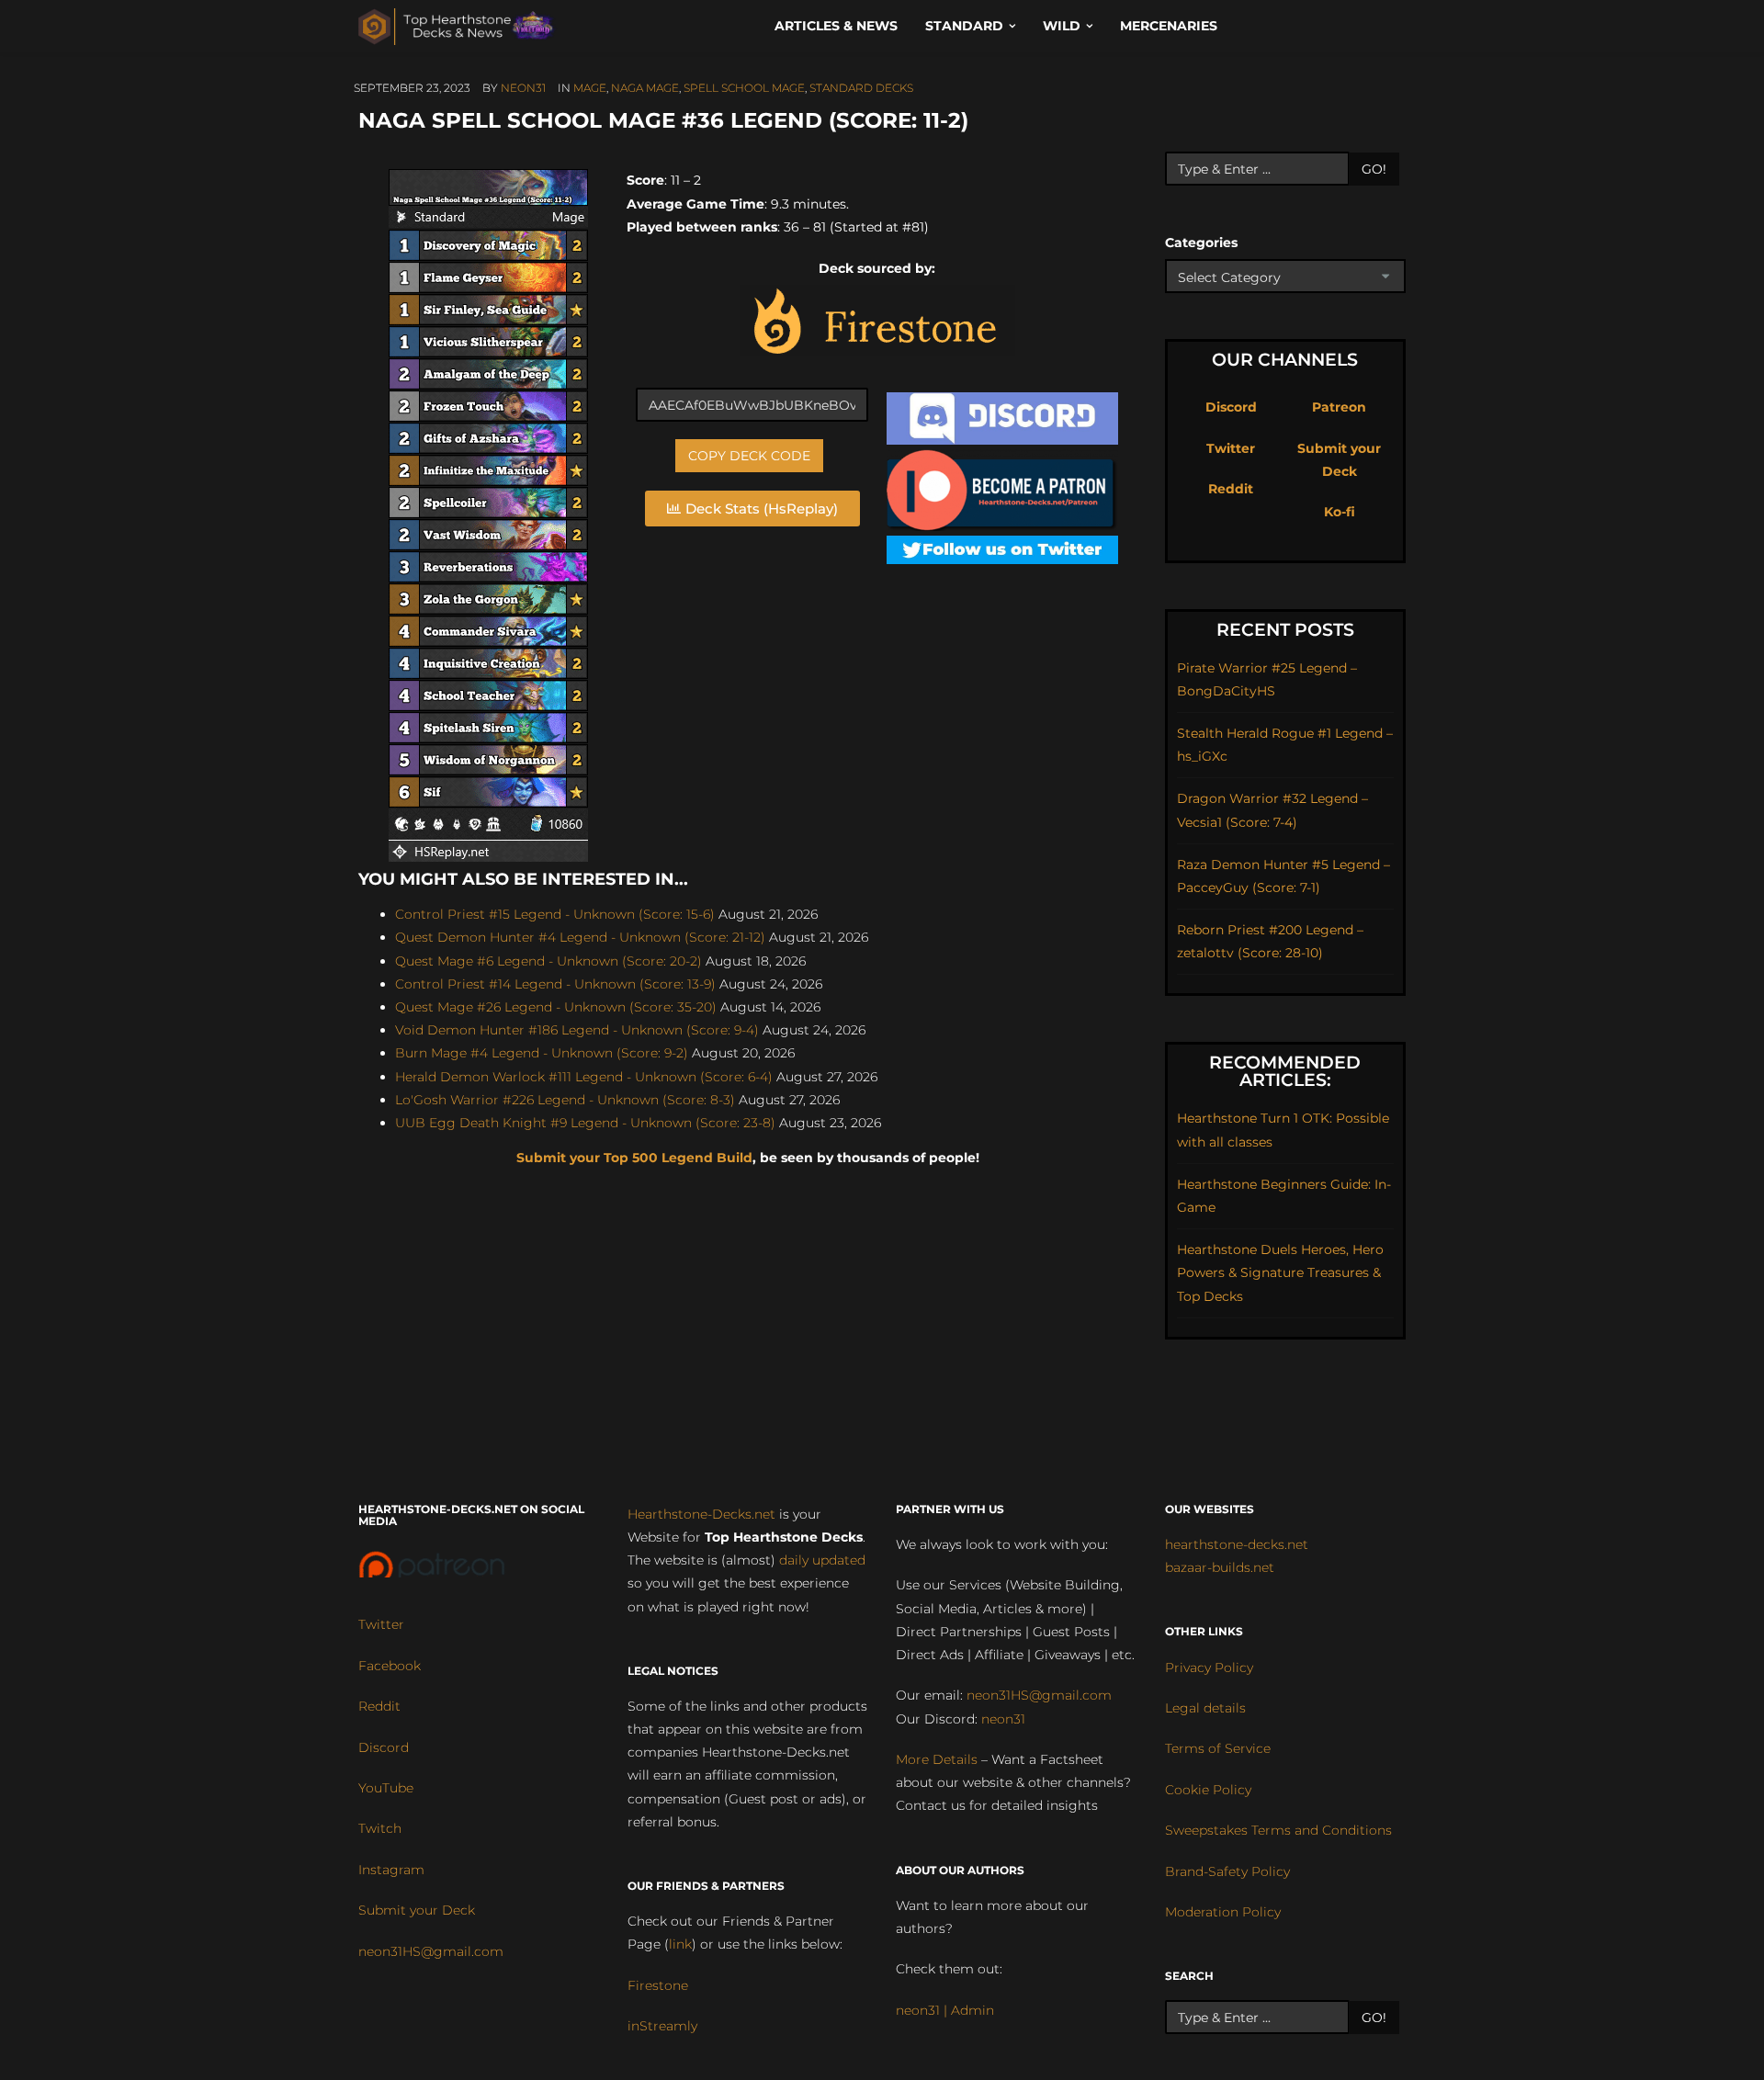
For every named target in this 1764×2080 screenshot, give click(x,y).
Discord (1231, 407)
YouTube (386, 1788)
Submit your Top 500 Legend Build (634, 1158)
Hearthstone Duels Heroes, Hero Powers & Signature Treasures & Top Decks (1280, 1272)
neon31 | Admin (945, 2010)
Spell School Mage (744, 88)
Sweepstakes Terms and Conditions (1278, 1830)
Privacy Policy (1209, 1667)
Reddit (1231, 489)
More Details (937, 1759)
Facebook (390, 1666)
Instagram (391, 1870)
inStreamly (662, 2026)
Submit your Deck (417, 1910)
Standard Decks (861, 88)
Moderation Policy (1223, 1912)
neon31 (523, 88)
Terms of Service (1218, 1748)
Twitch (380, 1828)
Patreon (1339, 407)
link (680, 1944)
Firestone (658, 1985)
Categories (1201, 243)
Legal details (1205, 1708)
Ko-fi (1340, 512)
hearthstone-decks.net (1237, 1544)
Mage (590, 88)
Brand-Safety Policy (1227, 1871)
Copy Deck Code (749, 456)
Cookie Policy (1208, 1790)
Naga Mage (645, 88)
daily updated (822, 1560)
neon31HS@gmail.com (431, 1951)
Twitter (1231, 448)
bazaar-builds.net (1220, 1567)
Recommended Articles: (1285, 1071)
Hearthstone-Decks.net (701, 1514)
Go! (1374, 169)
